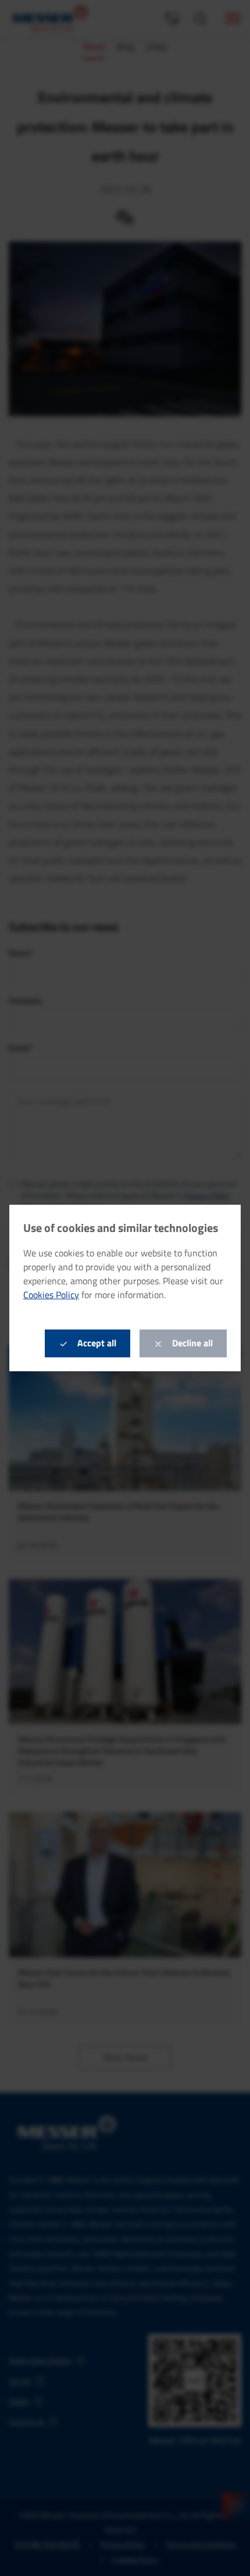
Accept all (96, 1343)
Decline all (191, 1343)
